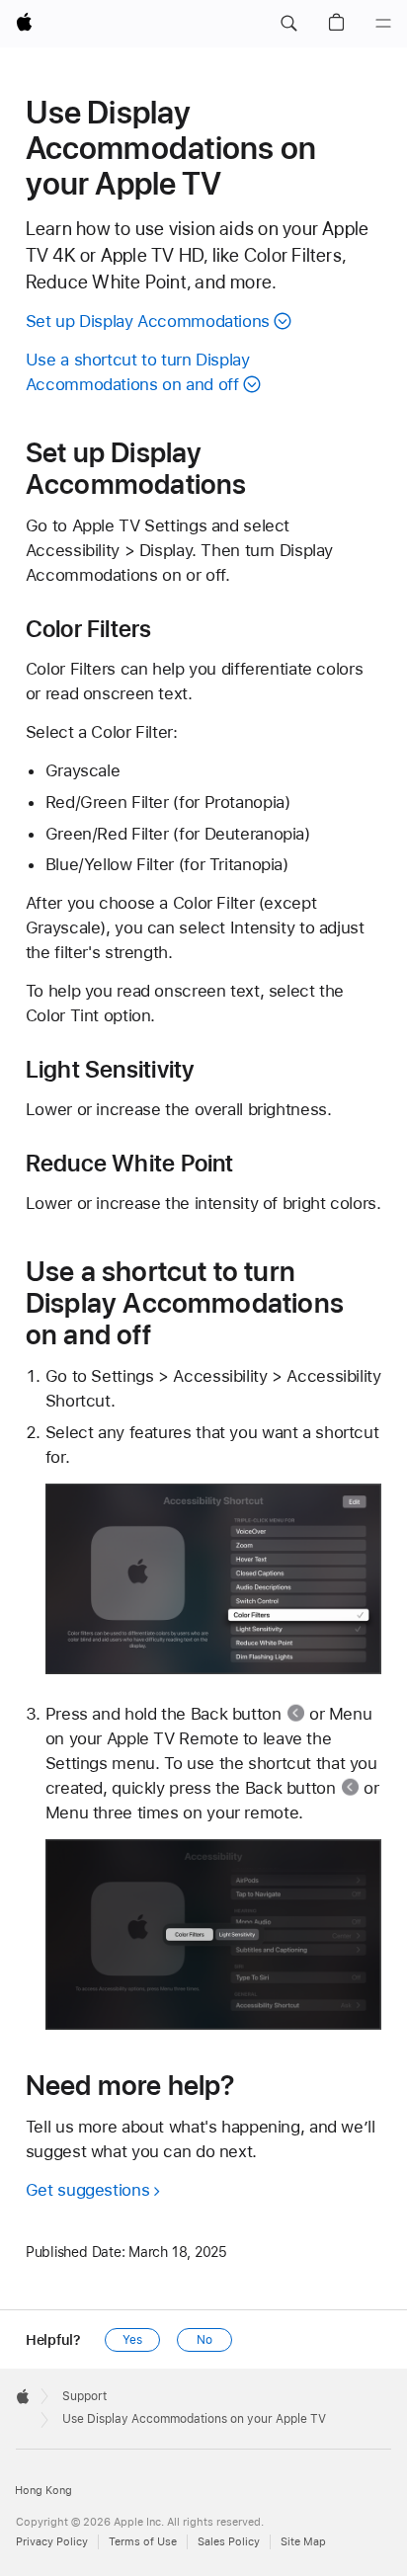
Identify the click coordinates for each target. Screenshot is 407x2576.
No (204, 2340)
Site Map (303, 2542)
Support (84, 2396)
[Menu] (383, 24)
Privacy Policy (52, 2542)
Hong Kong (43, 2491)
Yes (132, 2340)
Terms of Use (143, 2542)
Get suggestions (87, 2190)
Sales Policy (229, 2542)
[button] (288, 24)
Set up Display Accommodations (148, 321)
